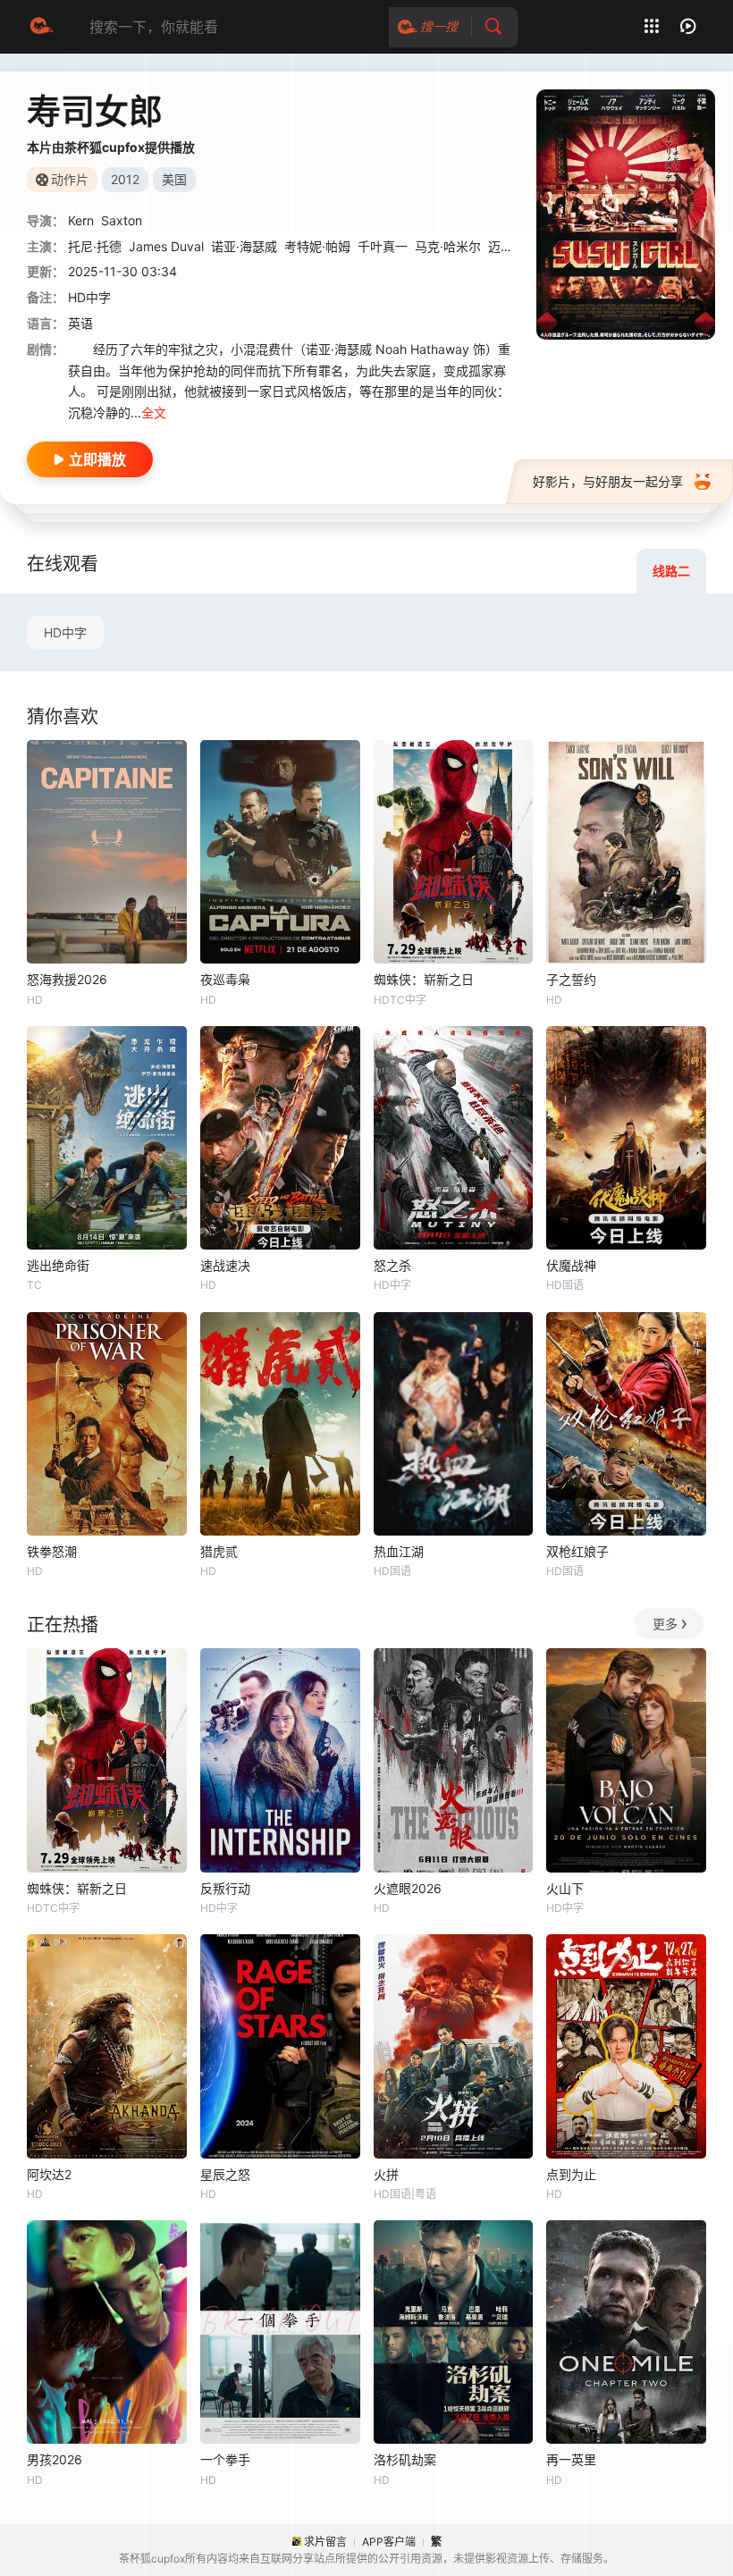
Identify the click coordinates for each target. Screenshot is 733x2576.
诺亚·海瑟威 (244, 246)
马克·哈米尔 (448, 246)
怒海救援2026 (67, 979)
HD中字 (65, 632)
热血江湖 (399, 1551)
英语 (80, 323)
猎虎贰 (219, 1551)
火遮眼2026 (408, 1888)
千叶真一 (383, 246)
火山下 (565, 1888)
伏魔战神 (571, 1265)
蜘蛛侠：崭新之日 (424, 979)
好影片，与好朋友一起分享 (608, 481)
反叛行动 (225, 1888)
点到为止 (571, 2174)
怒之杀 (392, 1265)
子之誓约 (571, 979)
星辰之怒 (225, 2174)
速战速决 (225, 1265)
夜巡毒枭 (225, 979)
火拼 (386, 2174)
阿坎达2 (49, 2174)
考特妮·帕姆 (317, 246)
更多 (665, 1624)
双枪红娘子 (577, 1551)
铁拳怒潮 (52, 1551)
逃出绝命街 (58, 1265)
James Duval (166, 246)
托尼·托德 (95, 246)
